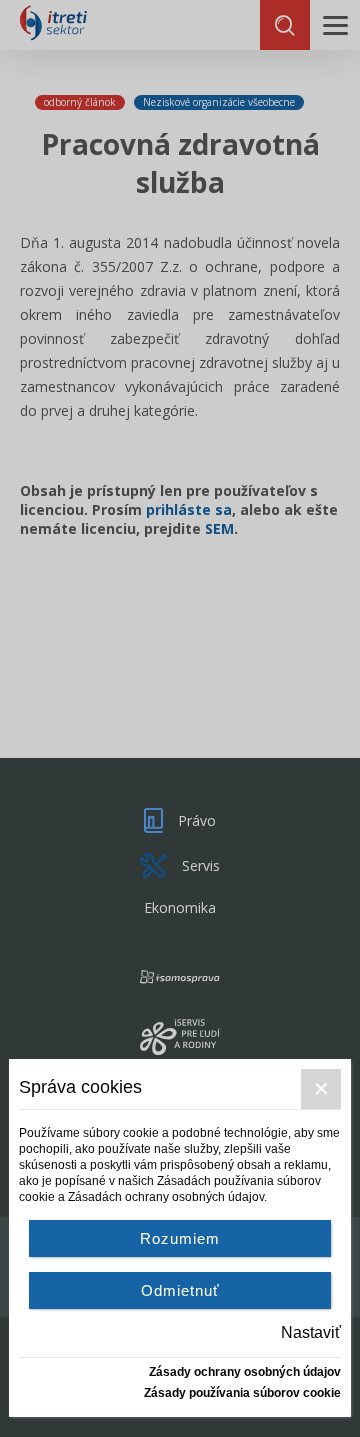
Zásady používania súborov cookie (242, 1393)
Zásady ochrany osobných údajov (245, 1372)
